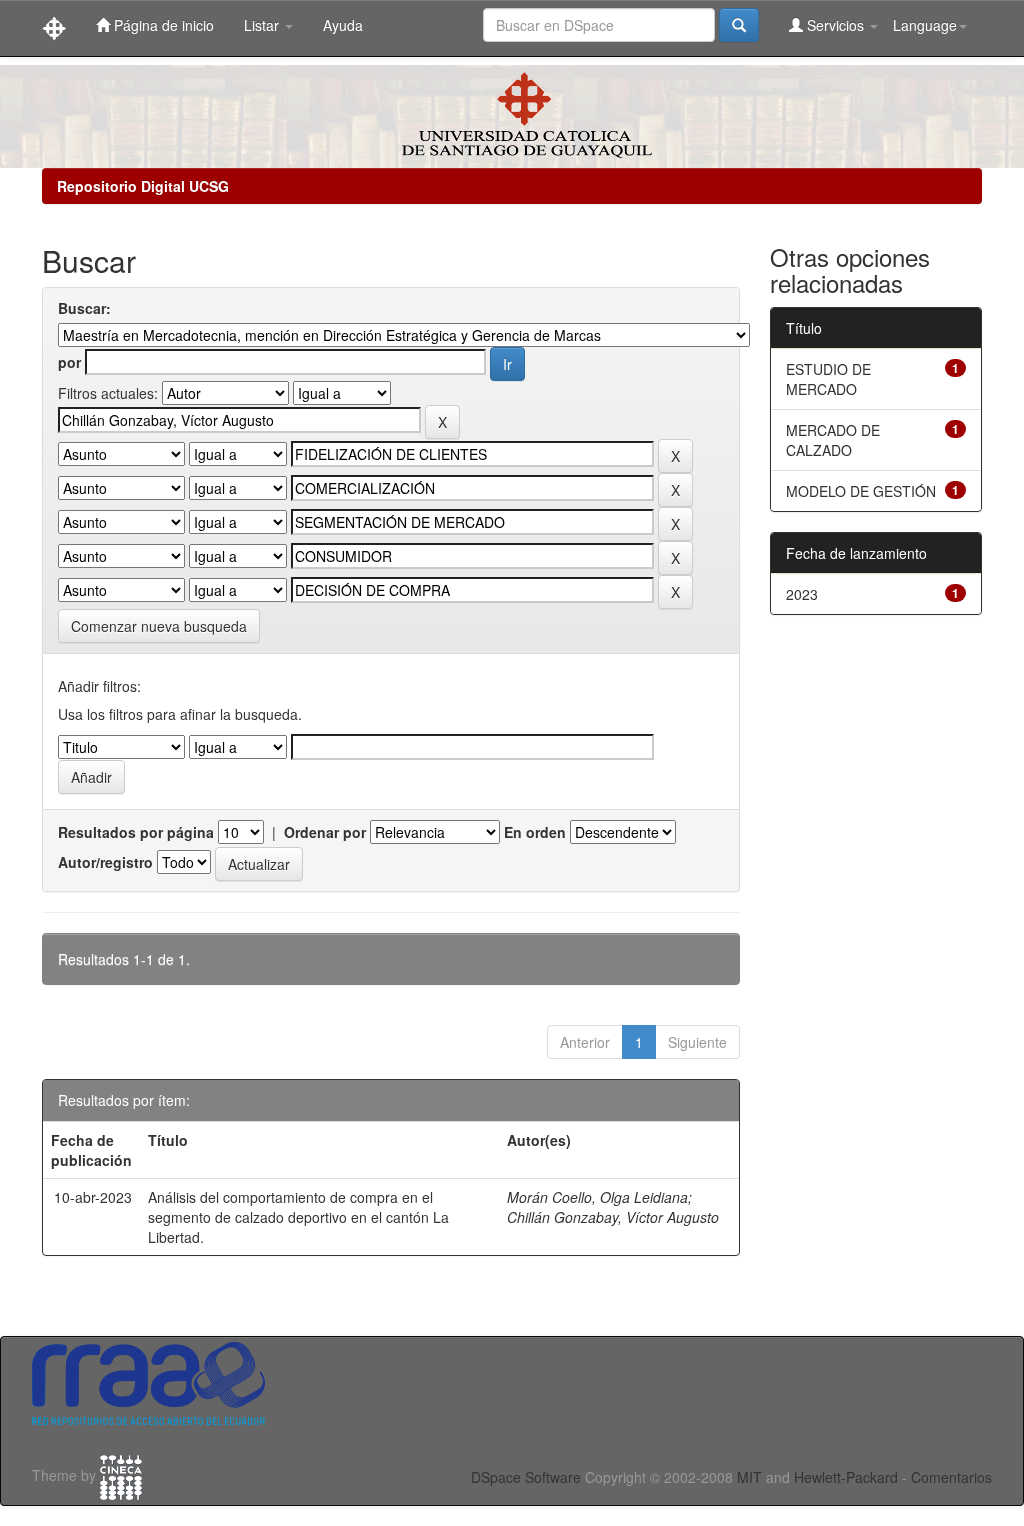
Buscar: (84, 308)
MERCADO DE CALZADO (833, 440)
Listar (263, 25)
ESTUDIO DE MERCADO (828, 379)
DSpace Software (526, 1477)
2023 (802, 594)
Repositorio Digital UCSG (143, 186)
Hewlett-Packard (846, 1477)
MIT (749, 1477)
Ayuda (343, 25)
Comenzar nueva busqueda (159, 626)
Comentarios (951, 1477)
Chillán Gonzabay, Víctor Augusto (613, 1217)
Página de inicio (162, 25)
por (69, 362)
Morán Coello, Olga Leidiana (597, 1197)
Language (925, 25)
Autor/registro (105, 862)
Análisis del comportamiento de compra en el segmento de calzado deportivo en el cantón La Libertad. (298, 1217)
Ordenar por (325, 832)
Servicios (835, 25)
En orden (535, 832)
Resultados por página (136, 832)
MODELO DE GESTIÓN (861, 491)
